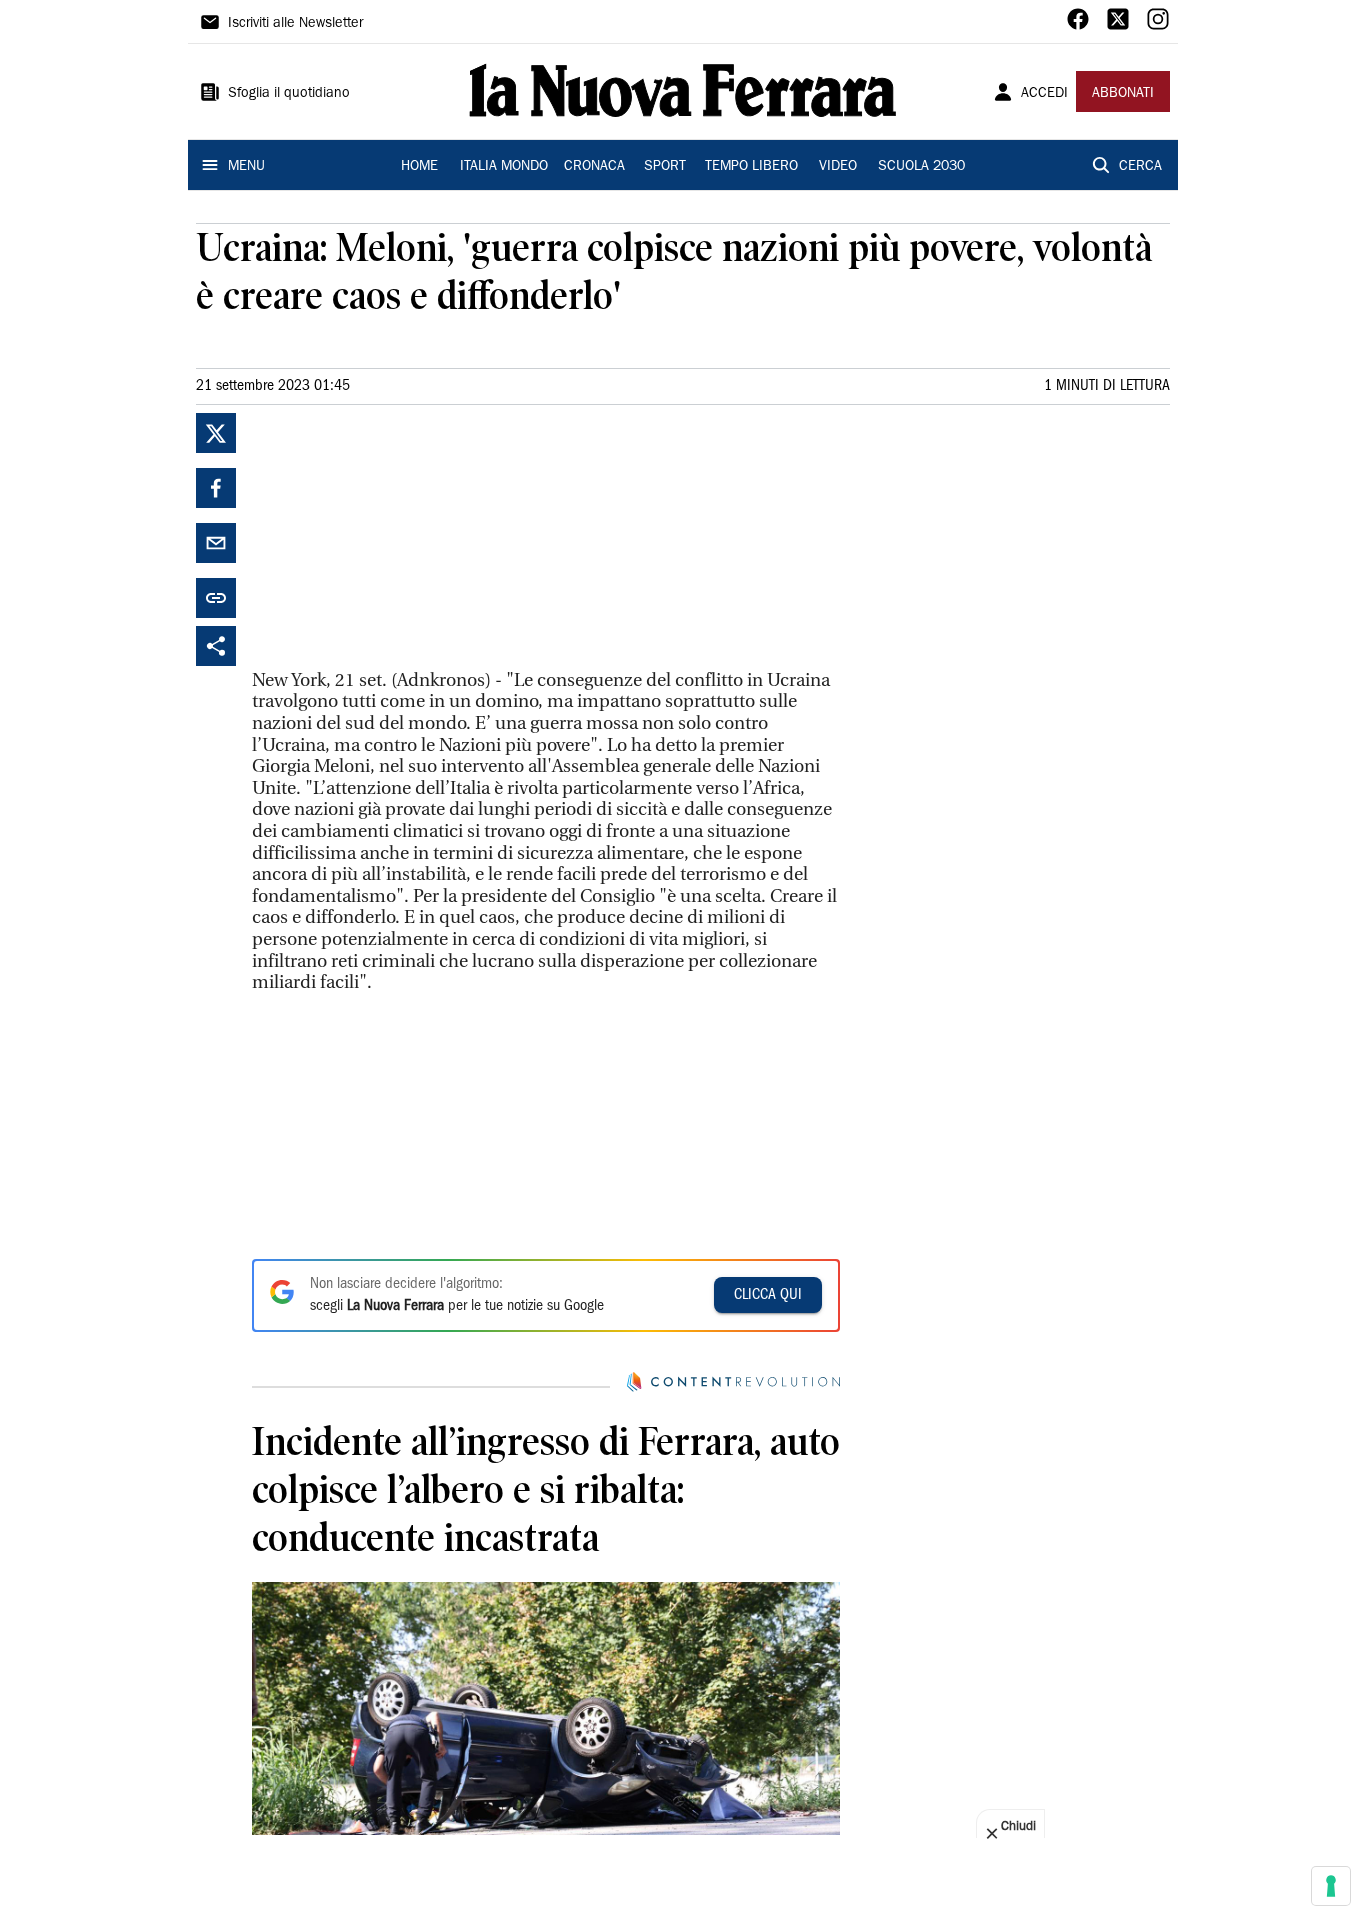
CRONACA (594, 167)
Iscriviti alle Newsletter (295, 24)
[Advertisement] (402, 538)
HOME (419, 167)
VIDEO (838, 167)
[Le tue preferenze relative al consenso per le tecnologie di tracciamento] (1331, 1886)
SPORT (665, 167)
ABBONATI (1123, 94)
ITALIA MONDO (504, 167)
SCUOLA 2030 (921, 167)
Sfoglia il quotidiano (289, 94)
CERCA (1140, 167)
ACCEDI (1044, 94)
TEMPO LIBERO (751, 167)
